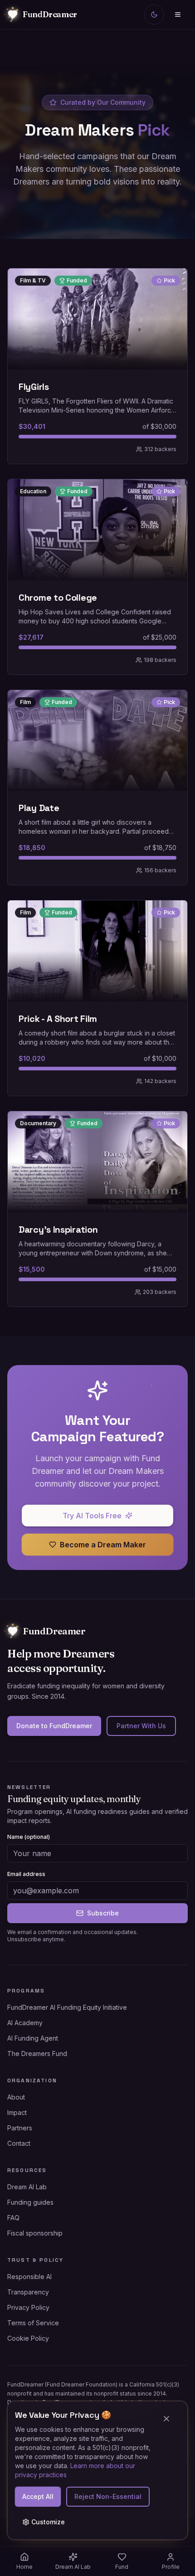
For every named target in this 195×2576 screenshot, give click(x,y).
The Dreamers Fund (37, 2054)
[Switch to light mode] (154, 15)
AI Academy (25, 2023)
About (16, 2097)
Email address (26, 1874)
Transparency (28, 2292)
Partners (20, 2128)
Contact (19, 2143)
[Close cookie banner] (170, 2419)
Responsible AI (29, 2277)
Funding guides (30, 2202)
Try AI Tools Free (92, 1516)
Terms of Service (33, 2323)
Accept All (38, 2496)
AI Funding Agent (33, 2038)
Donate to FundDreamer (54, 1726)
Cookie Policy (28, 2338)
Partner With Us (141, 1726)
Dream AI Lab (27, 2187)
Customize (48, 2522)
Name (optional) (29, 1837)
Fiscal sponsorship (35, 2233)
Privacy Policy (28, 2307)
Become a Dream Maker (103, 1545)
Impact (17, 2112)
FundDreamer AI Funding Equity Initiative (67, 2007)
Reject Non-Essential (108, 2496)
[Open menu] (178, 15)
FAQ (13, 2218)
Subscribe (103, 1913)
